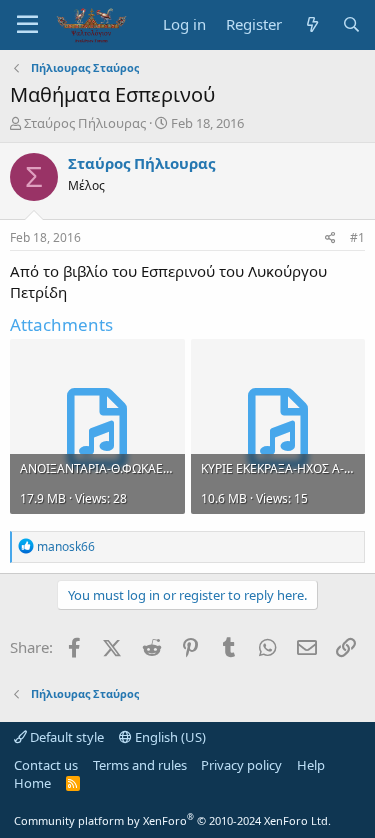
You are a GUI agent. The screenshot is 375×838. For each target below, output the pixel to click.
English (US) (169, 737)
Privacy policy (241, 765)
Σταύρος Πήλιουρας (85, 123)
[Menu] (27, 25)
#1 (357, 237)
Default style (65, 737)
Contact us (46, 765)
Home (32, 783)
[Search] (351, 24)
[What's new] (311, 24)
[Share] (330, 238)
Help (311, 765)
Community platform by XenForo (172, 820)
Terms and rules (140, 765)
